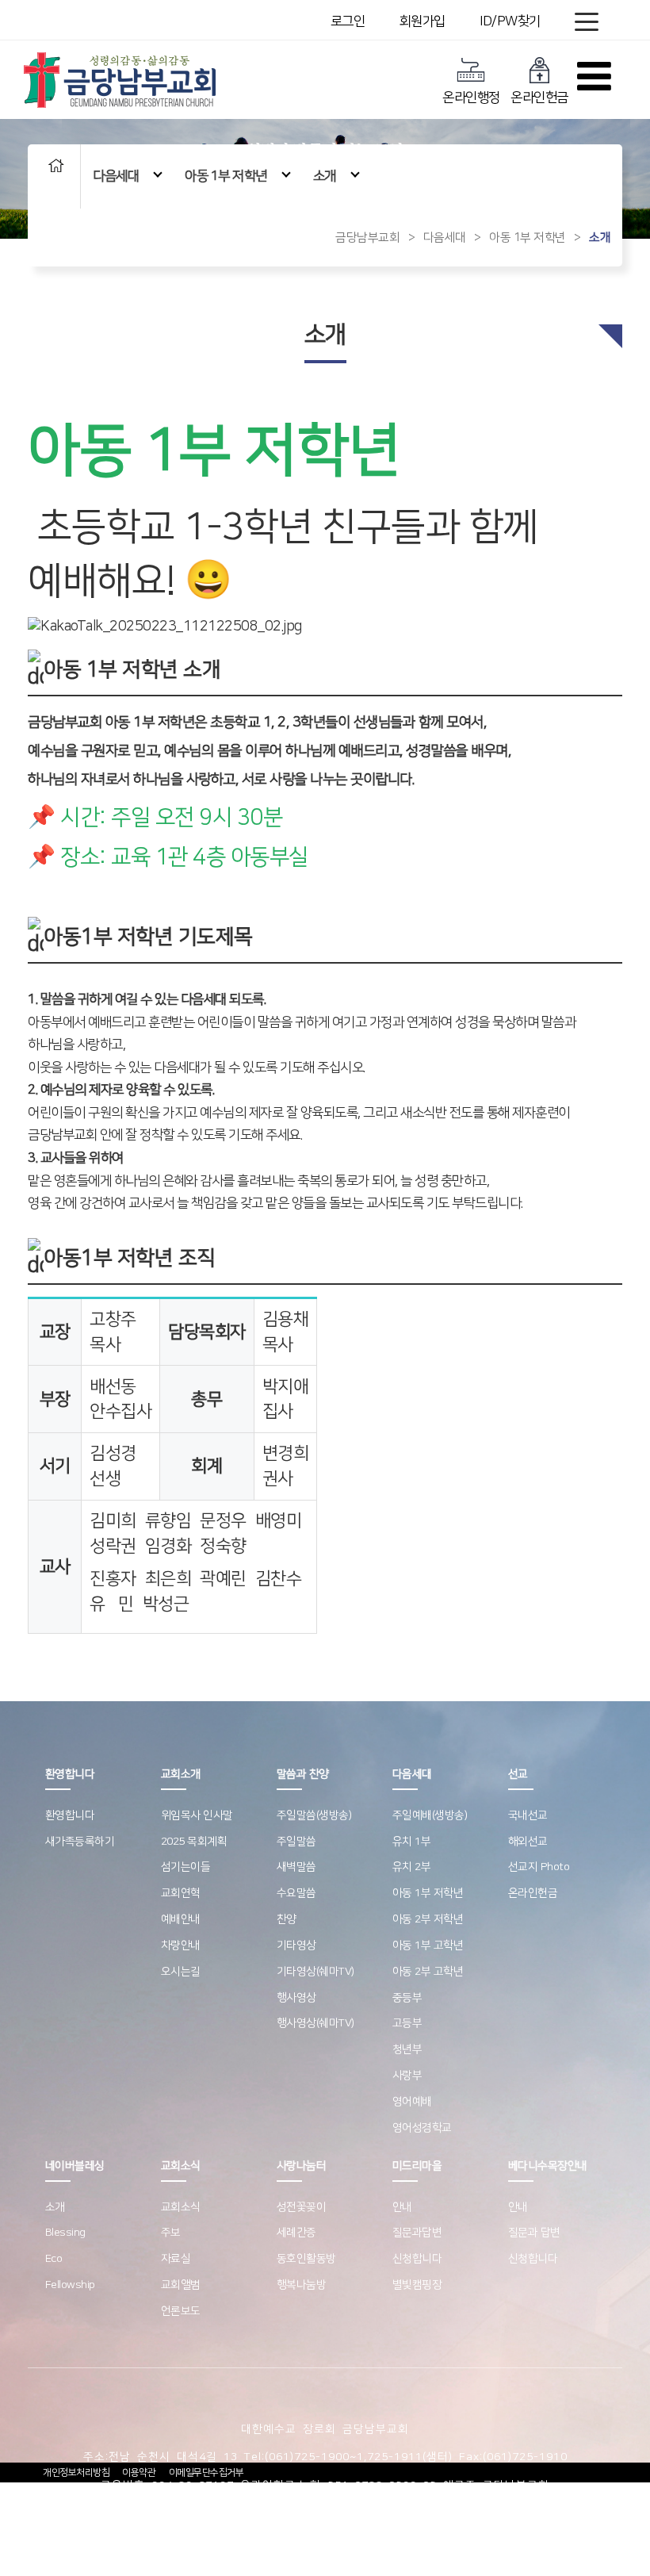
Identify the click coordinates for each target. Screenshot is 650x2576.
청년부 (407, 2049)
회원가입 (422, 21)
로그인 (348, 21)
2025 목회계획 (194, 1842)
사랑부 (407, 2076)
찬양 (287, 1919)
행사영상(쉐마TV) (315, 2023)
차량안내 (181, 1945)
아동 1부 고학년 (428, 1945)
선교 (518, 1774)
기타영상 (296, 1945)
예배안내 (181, 1919)
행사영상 (296, 1998)
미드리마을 (417, 2166)
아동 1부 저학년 (226, 176)
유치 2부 (412, 1867)
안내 (402, 2207)
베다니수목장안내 (548, 2166)
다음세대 (116, 176)
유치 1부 (412, 1842)
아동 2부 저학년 (428, 1919)
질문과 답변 (534, 2233)
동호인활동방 (306, 2259)
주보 (171, 2233)
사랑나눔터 (302, 2166)
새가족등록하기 (80, 1842)
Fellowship (70, 2285)
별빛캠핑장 (417, 2285)
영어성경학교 (422, 2128)
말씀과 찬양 (303, 1774)
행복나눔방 (302, 2285)
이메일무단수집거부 (206, 2472)
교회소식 (181, 2166)
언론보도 (181, 2311)
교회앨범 (181, 2285)
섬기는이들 (186, 1867)
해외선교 (528, 1842)
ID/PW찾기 (510, 21)
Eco (54, 2259)
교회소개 (181, 1774)
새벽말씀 (296, 1867)
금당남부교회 (367, 238)
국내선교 (528, 1815)
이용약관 (139, 2472)
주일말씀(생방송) (314, 1815)
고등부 (407, 2023)
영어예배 (412, 2102)
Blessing (65, 2233)
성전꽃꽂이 (302, 2207)
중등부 (407, 1998)
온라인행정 (471, 98)
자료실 (176, 2259)
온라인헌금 (539, 98)
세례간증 (296, 2233)
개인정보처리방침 (76, 2472)
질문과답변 (417, 2233)
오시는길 (181, 1972)
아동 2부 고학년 (428, 1972)
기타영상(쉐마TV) (315, 1972)
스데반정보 (477, 2514)
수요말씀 (296, 1893)
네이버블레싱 (75, 2166)
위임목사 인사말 (197, 1815)
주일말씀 (296, 1842)
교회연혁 (181, 1893)
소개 (325, 176)
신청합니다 (417, 2259)
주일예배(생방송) (430, 1815)
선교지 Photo (539, 1867)
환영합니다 (70, 1774)
